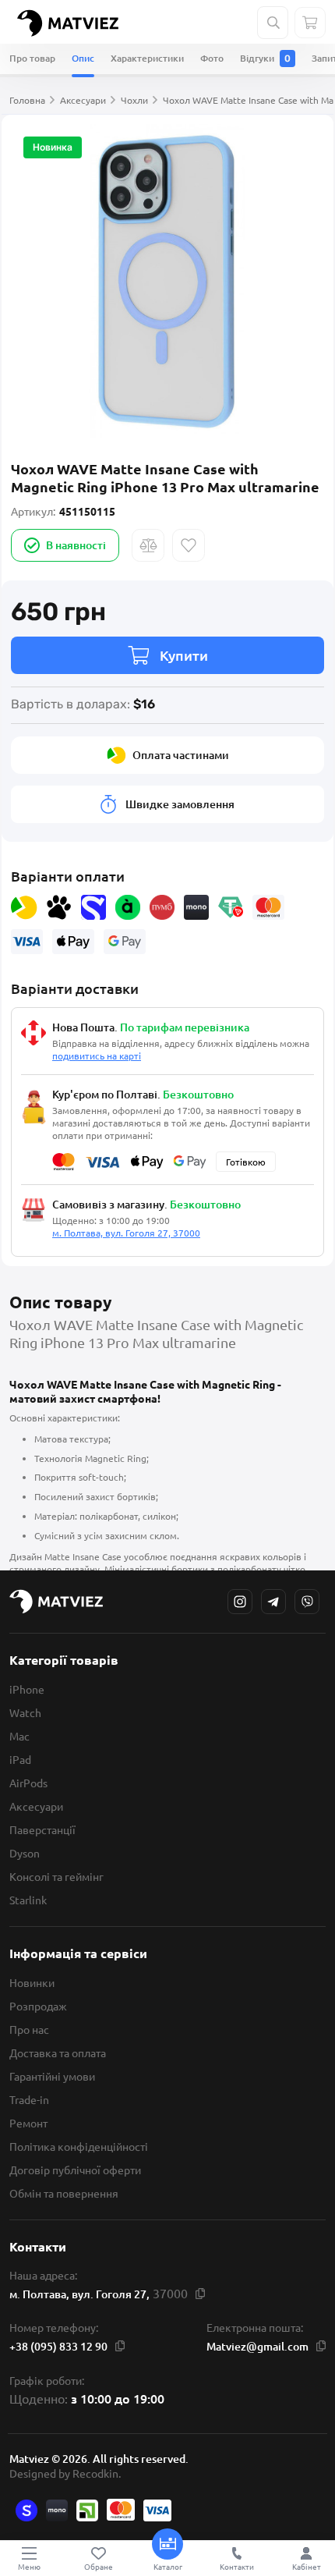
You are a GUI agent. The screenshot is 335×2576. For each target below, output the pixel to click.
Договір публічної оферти (75, 2170)
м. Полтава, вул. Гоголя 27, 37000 (126, 1233)
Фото (212, 58)
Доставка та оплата (58, 2053)
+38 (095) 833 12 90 (58, 2346)
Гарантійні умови (52, 2076)
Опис (83, 58)
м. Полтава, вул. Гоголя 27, (79, 2294)
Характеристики (147, 58)
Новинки (32, 1982)
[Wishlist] (189, 545)
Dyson (25, 1853)
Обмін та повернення (64, 2193)
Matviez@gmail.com (257, 2346)
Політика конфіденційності (79, 2146)
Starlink (28, 1900)
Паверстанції (42, 1829)
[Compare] (148, 545)
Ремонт (28, 2123)
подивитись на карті (97, 1056)
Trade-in (29, 2099)
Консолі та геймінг (56, 1876)
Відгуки (265, 58)
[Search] (273, 23)
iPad (20, 1759)
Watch (25, 1712)
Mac (19, 1736)
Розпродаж (38, 2006)
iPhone (27, 1689)
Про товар (32, 58)
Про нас (29, 2029)
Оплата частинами (181, 755)
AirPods (28, 1783)
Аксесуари (36, 1806)
